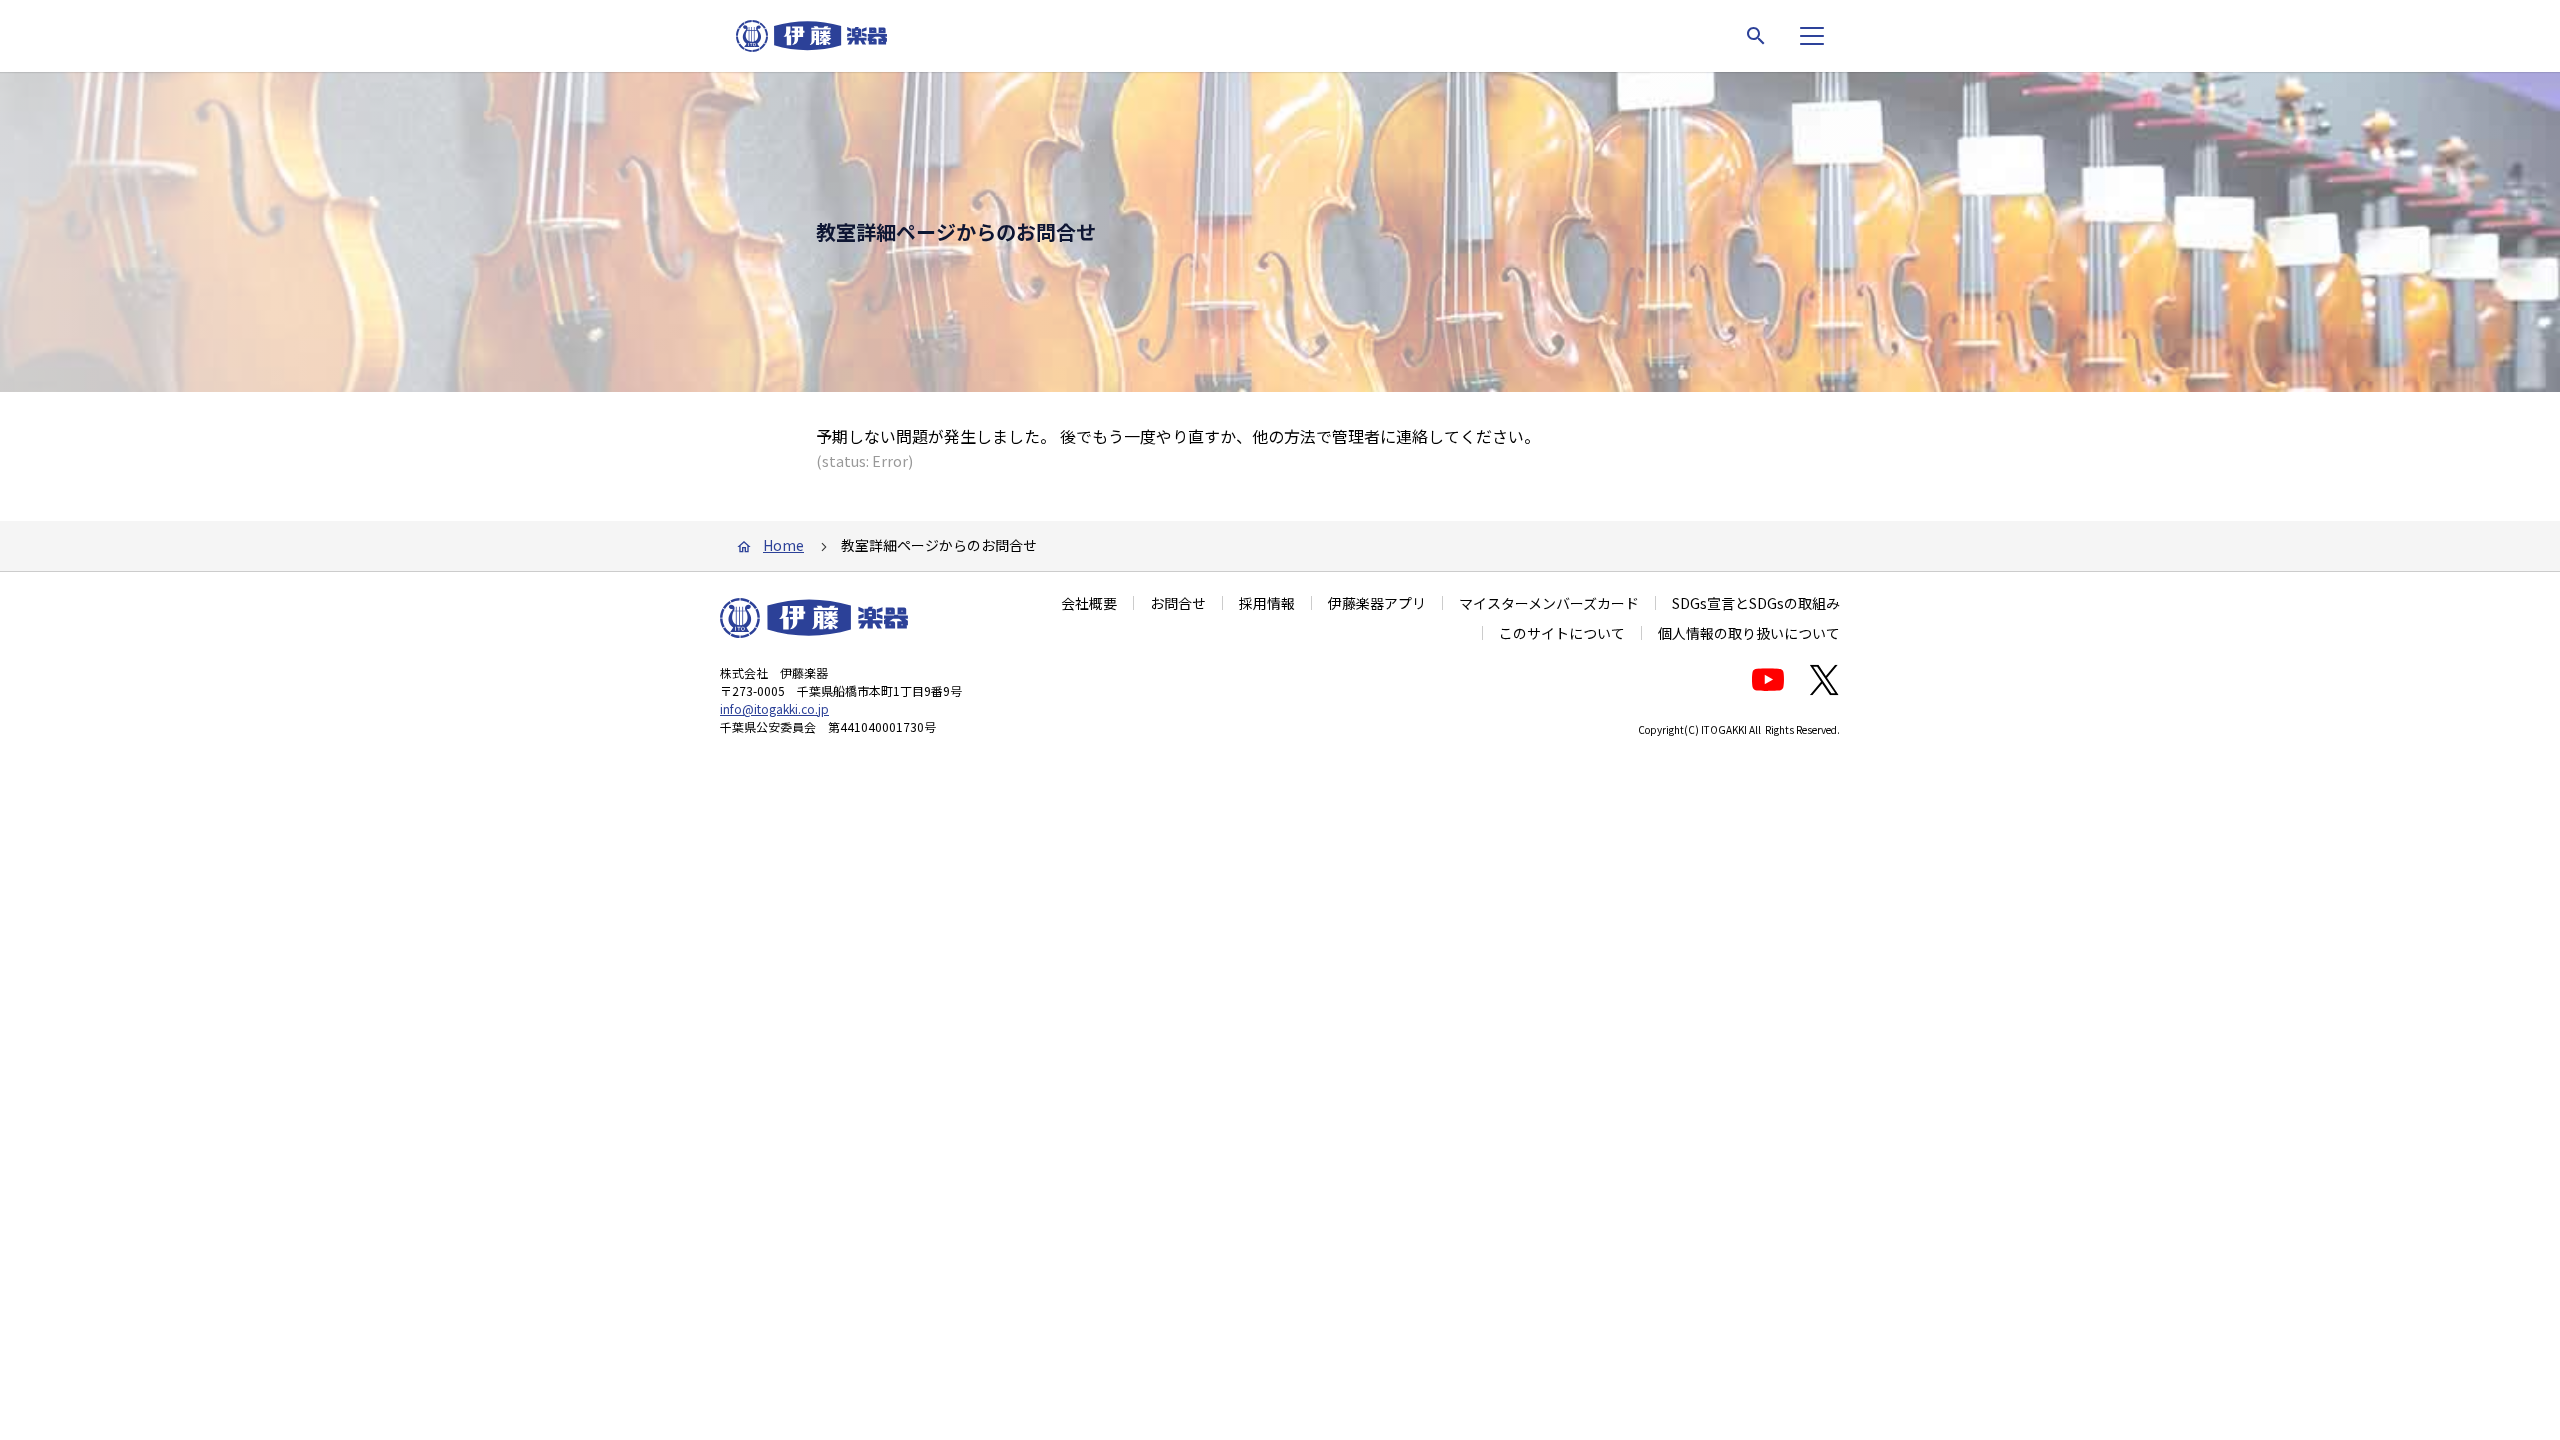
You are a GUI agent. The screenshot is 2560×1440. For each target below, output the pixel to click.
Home (783, 545)
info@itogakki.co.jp (774, 708)
